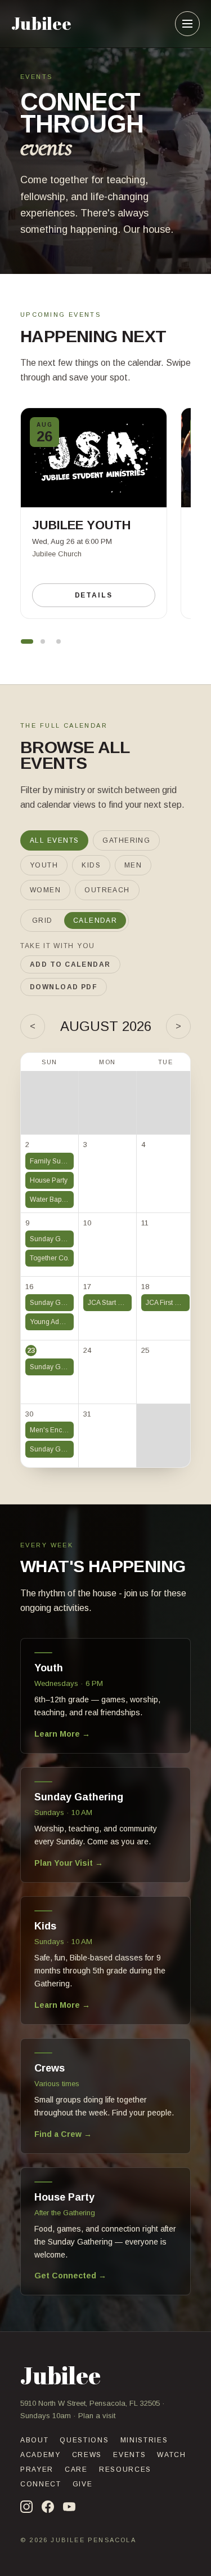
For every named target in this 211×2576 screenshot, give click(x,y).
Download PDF (64, 987)
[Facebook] (48, 2507)
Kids (91, 865)
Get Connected (70, 2276)
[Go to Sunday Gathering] (59, 641)
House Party (49, 1180)
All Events (54, 840)
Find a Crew (63, 2134)
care (76, 2469)
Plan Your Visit (69, 1863)
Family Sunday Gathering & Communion (52, 1161)
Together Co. (50, 1258)
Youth (44, 865)
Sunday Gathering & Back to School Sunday (52, 1239)
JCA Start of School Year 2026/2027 (110, 1303)
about (34, 2440)
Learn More (62, 1734)
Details (94, 595)
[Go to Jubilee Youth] (27, 641)
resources (125, 2469)
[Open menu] (187, 24)
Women (45, 890)
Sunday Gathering (52, 1303)
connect (41, 2484)
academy (41, 2455)
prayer (37, 2469)
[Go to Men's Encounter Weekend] (43, 641)
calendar (95, 920)
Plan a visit (97, 2416)
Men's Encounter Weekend (52, 1430)
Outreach (107, 890)
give (83, 2484)
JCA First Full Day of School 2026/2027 (168, 1303)
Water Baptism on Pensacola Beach (52, 1200)
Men (133, 865)
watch (171, 2455)
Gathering (126, 840)
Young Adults (50, 1322)
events (129, 2455)
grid (42, 920)
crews (87, 2455)
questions (84, 2440)
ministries (144, 2440)
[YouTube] (69, 2507)
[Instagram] (26, 2507)
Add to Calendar (70, 964)
